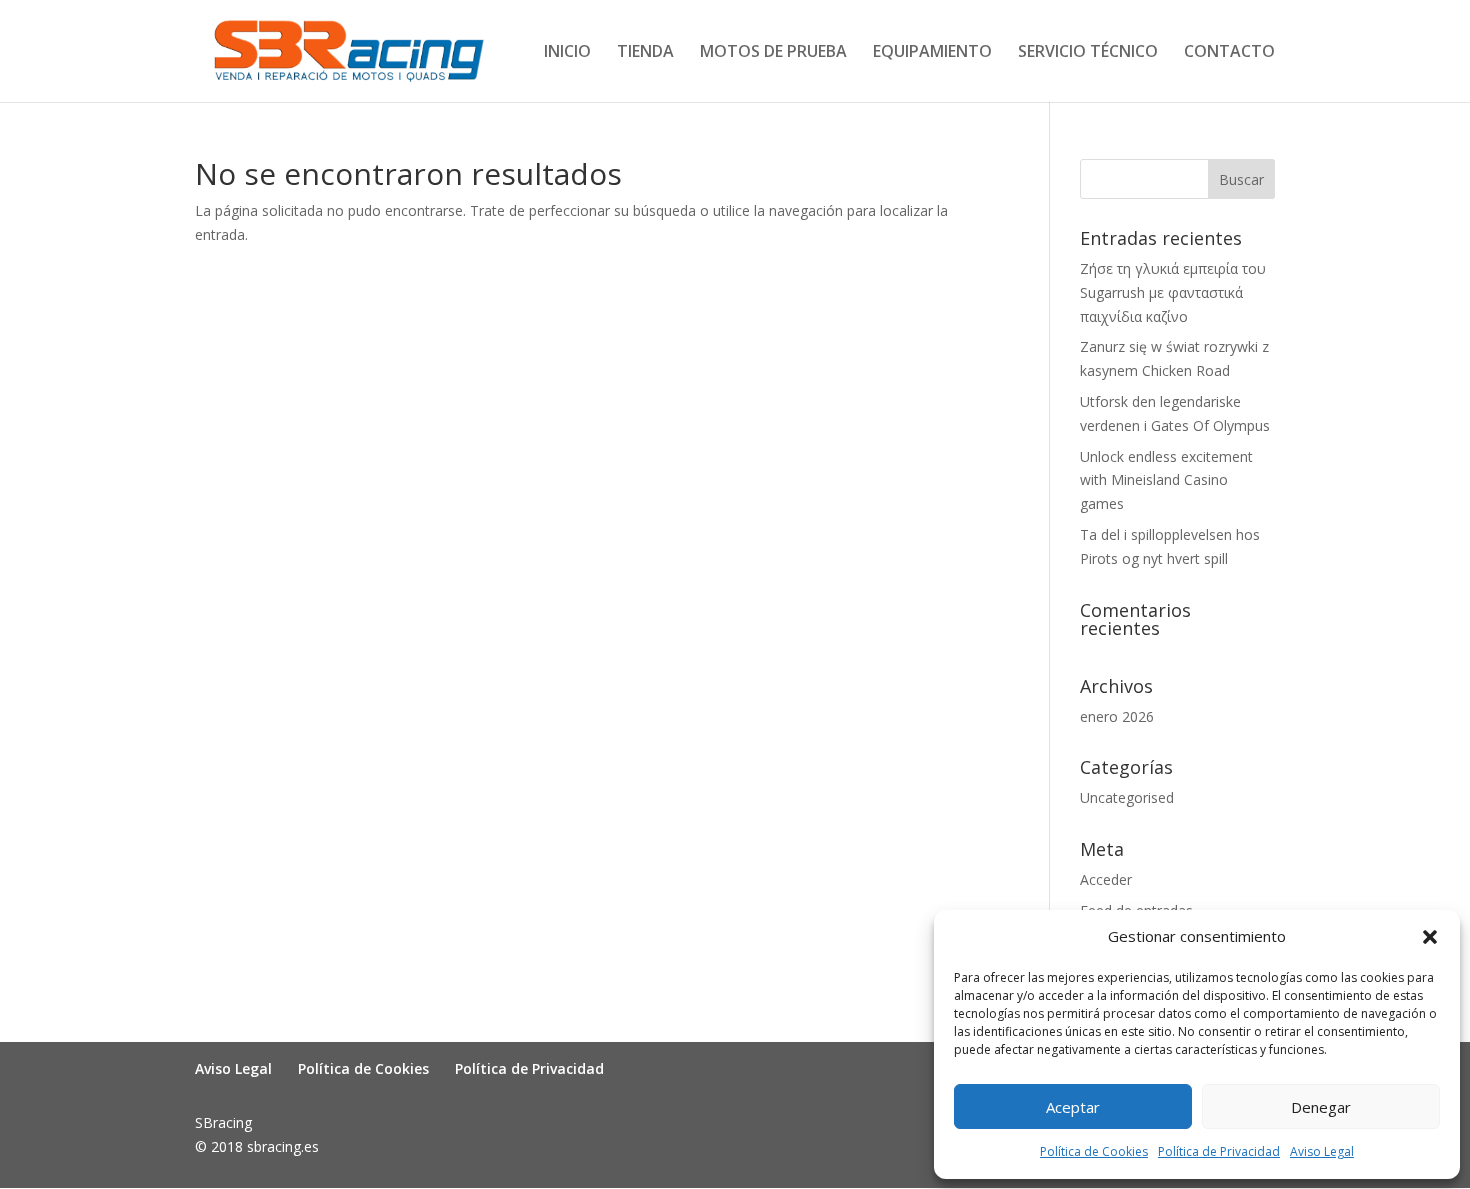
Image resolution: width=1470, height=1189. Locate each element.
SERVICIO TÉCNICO (1088, 53)
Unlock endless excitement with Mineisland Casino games (1166, 480)
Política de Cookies (1094, 1151)
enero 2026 (1117, 716)
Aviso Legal (1322, 1151)
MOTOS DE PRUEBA (773, 53)
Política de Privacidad (1219, 1151)
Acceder (1106, 879)
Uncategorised (1127, 797)
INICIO (567, 53)
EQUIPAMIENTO (932, 53)
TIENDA (645, 53)
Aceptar (1073, 1107)
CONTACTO (1229, 53)
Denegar (1321, 1107)
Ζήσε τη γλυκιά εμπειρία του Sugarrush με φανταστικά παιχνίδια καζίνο (1173, 292)
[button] (1430, 937)
